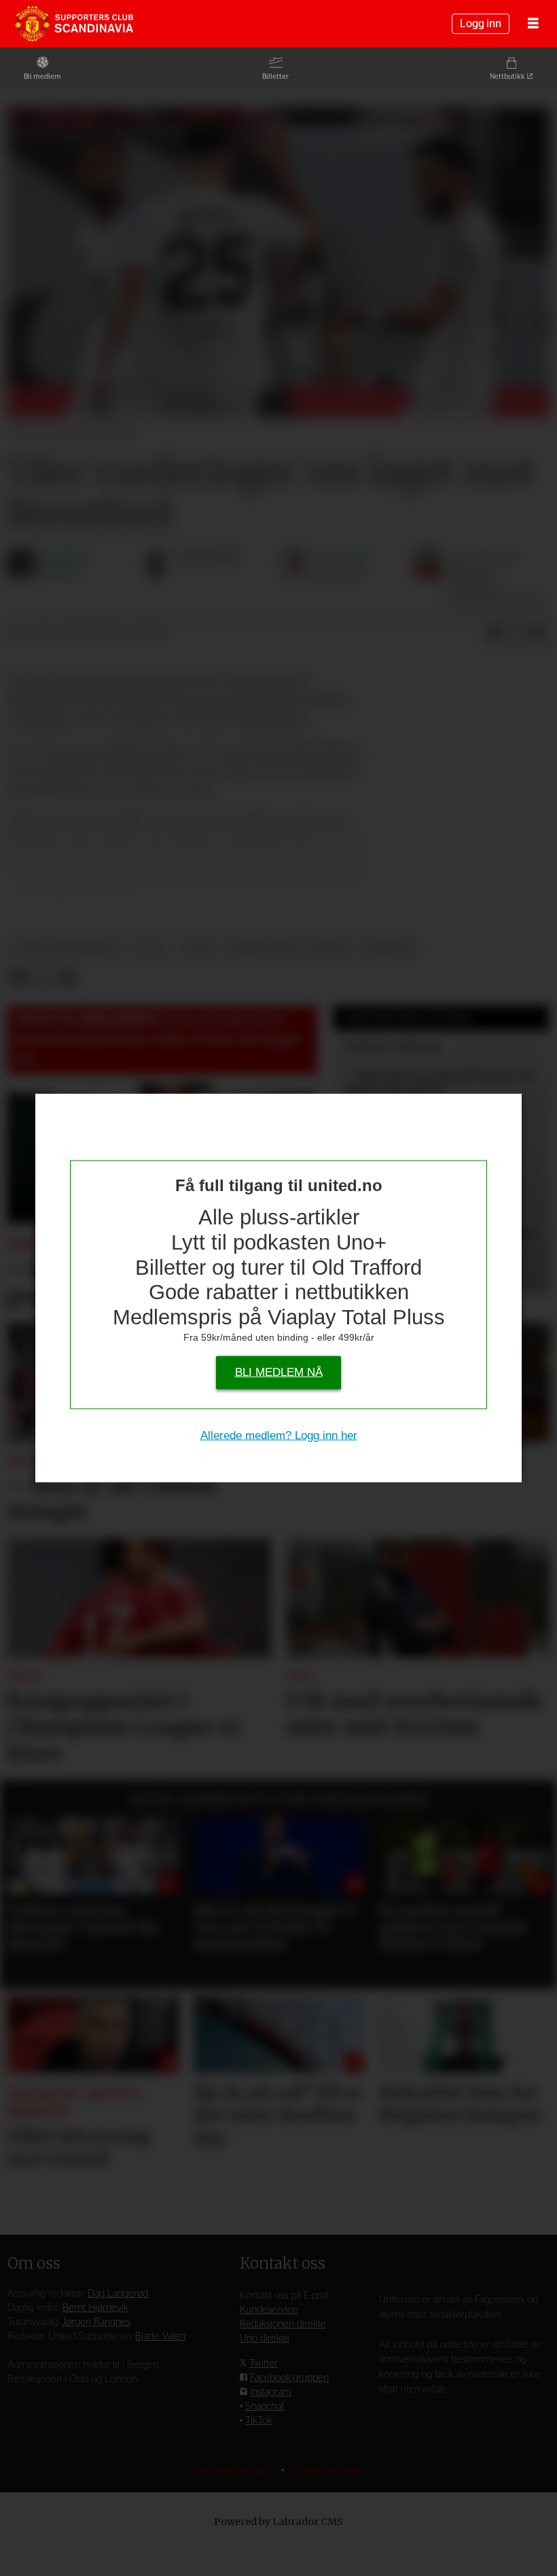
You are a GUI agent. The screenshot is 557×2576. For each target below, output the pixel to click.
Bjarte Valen (160, 2336)
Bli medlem (42, 76)
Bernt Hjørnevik (95, 2308)
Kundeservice (269, 2310)
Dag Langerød (118, 2294)
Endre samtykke (329, 2470)
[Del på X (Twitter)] (516, 634)
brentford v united (289, 948)
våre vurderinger (68, 948)
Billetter (275, 76)
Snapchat (265, 2406)
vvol (150, 948)
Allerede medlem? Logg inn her (279, 1436)
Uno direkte (265, 2338)
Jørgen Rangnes (96, 2322)
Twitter (264, 2364)
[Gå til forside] (74, 24)
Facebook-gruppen (289, 2378)
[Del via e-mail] (538, 634)
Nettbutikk (507, 76)
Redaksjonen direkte (283, 2324)
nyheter (389, 948)
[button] (17, 1803)
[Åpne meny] (533, 24)
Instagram (271, 2392)
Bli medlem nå (279, 1372)
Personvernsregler (234, 2470)
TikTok (259, 2421)
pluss (198, 948)
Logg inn (481, 24)
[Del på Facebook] (495, 634)
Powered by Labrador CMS (278, 2522)
